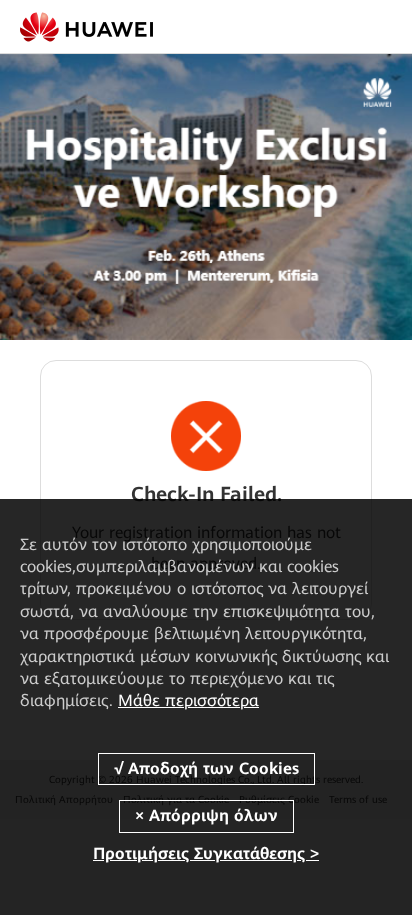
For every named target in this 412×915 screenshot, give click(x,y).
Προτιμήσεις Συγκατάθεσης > (206, 853)
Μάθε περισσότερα (188, 700)
